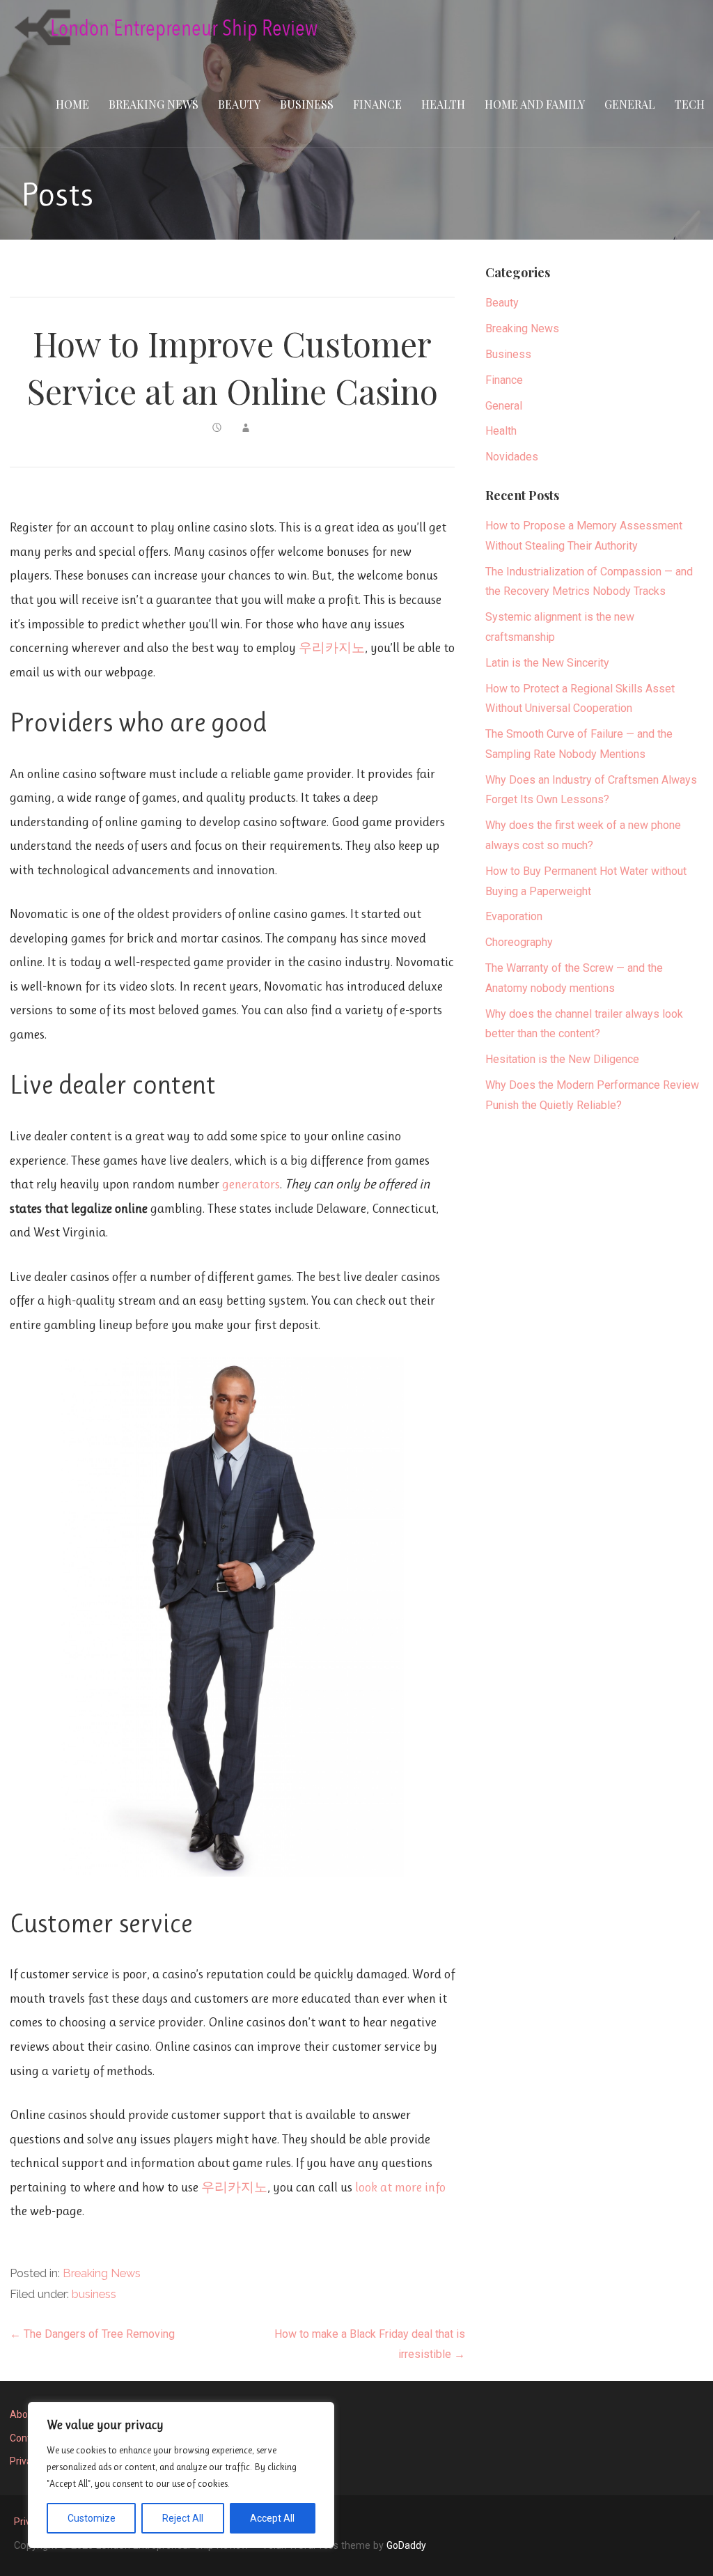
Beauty (239, 104)
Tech (690, 104)
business (94, 2294)
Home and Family (535, 104)
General (630, 104)
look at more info (400, 2187)
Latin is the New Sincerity (547, 663)
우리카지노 (332, 647)
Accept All (272, 2518)
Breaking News (154, 104)
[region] (181, 2475)
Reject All (183, 2518)
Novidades (512, 457)
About (23, 2414)
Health (443, 104)
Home (72, 104)
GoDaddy (406, 2545)
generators (251, 1184)
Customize (92, 2518)
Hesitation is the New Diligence (562, 1059)
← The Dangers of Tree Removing (92, 2334)
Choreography (519, 942)
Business (307, 104)
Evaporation (514, 916)
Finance (377, 104)
